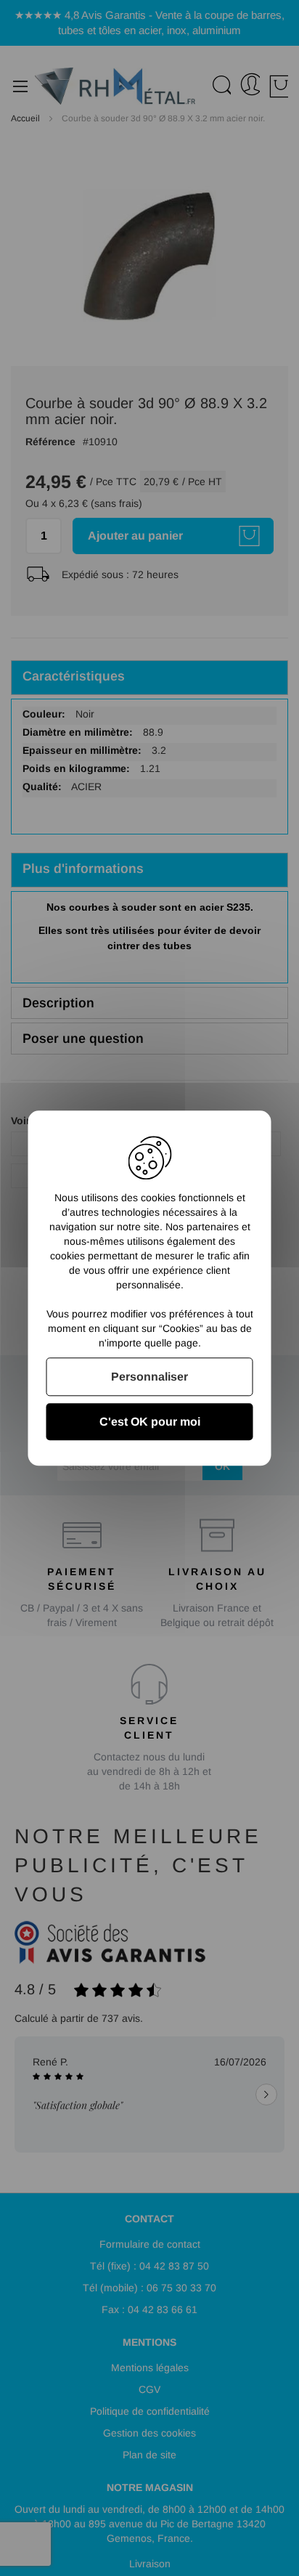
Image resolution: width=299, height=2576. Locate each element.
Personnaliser (149, 1377)
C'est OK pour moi (150, 1422)
